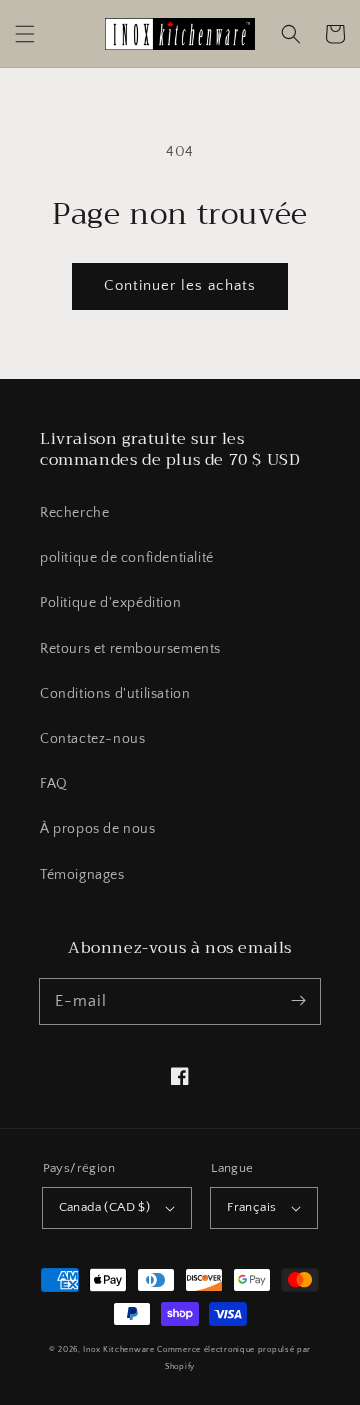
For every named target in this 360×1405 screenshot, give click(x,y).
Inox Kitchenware (118, 1349)
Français (251, 1207)
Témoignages (82, 875)
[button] (25, 34)
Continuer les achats (180, 285)
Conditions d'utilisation (115, 694)
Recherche (74, 513)
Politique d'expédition (110, 603)
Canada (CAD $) (105, 1207)
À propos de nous (98, 829)
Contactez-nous (92, 739)
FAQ (54, 784)
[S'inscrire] (298, 1001)
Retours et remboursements (130, 649)
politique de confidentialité (127, 558)
